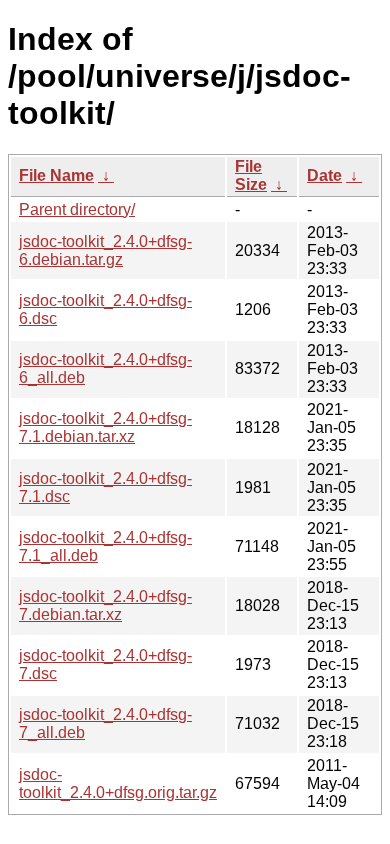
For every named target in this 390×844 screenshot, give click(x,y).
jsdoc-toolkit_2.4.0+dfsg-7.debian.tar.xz (105, 605)
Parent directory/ (77, 209)
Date (324, 175)
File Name (56, 175)
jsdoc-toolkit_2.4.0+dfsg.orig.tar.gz (118, 783)
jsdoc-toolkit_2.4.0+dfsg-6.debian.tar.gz (105, 250)
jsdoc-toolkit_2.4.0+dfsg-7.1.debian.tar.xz (105, 427)
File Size (251, 175)
